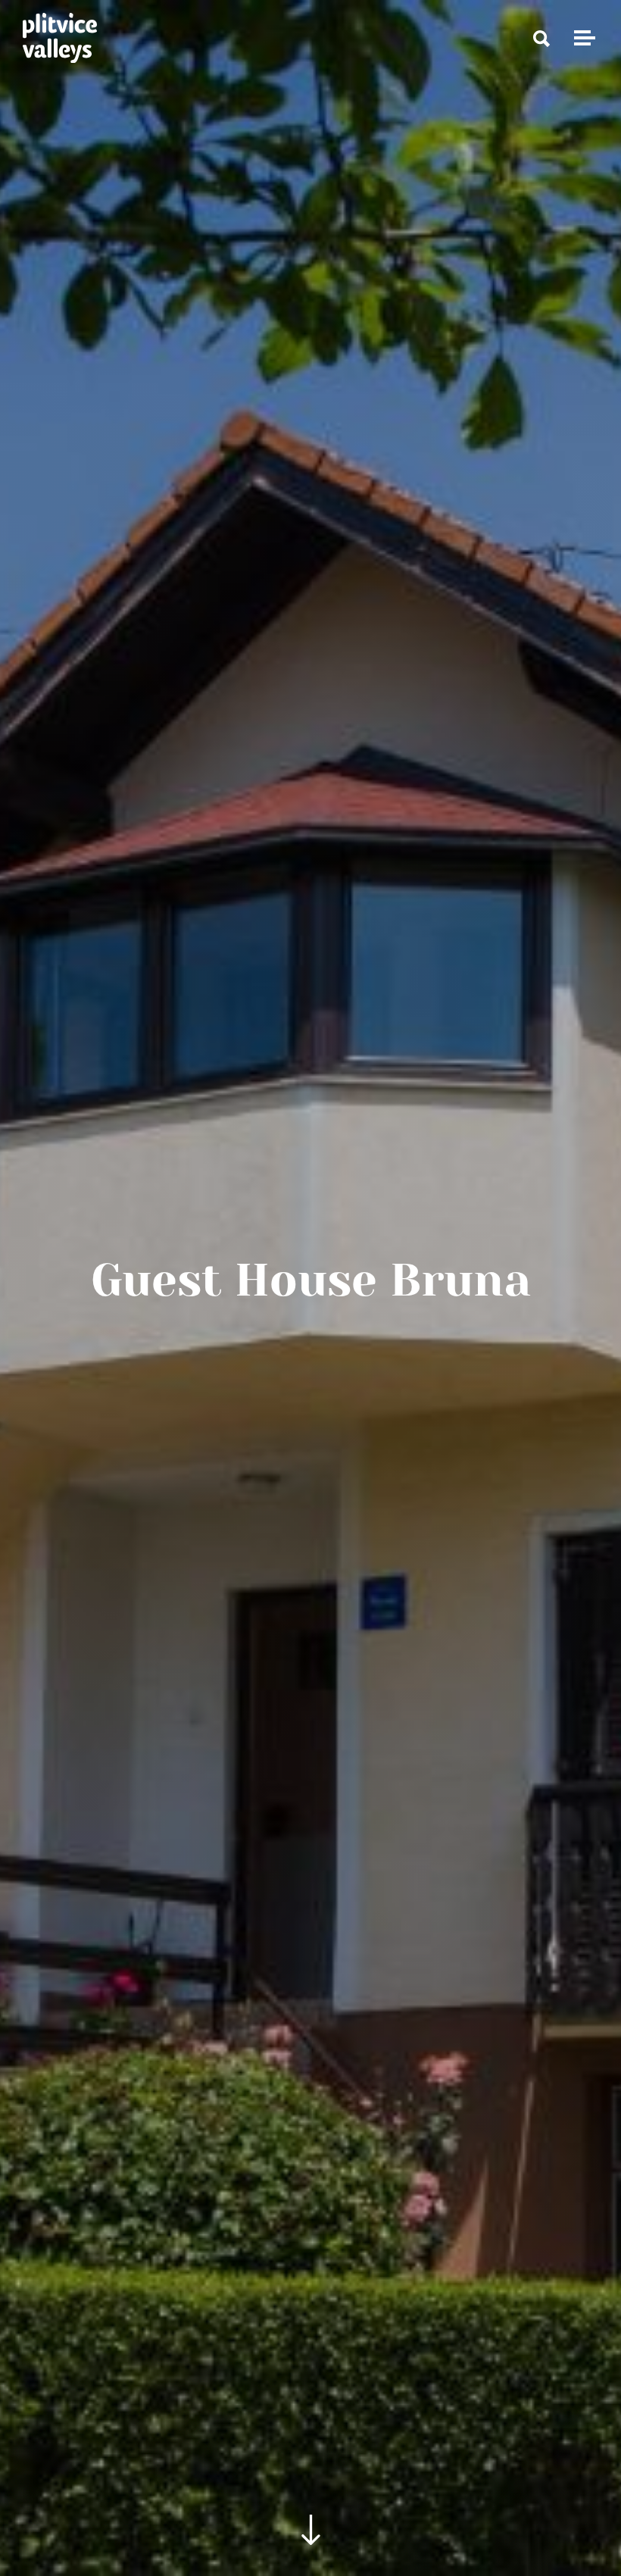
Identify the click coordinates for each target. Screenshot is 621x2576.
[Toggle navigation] (582, 38)
